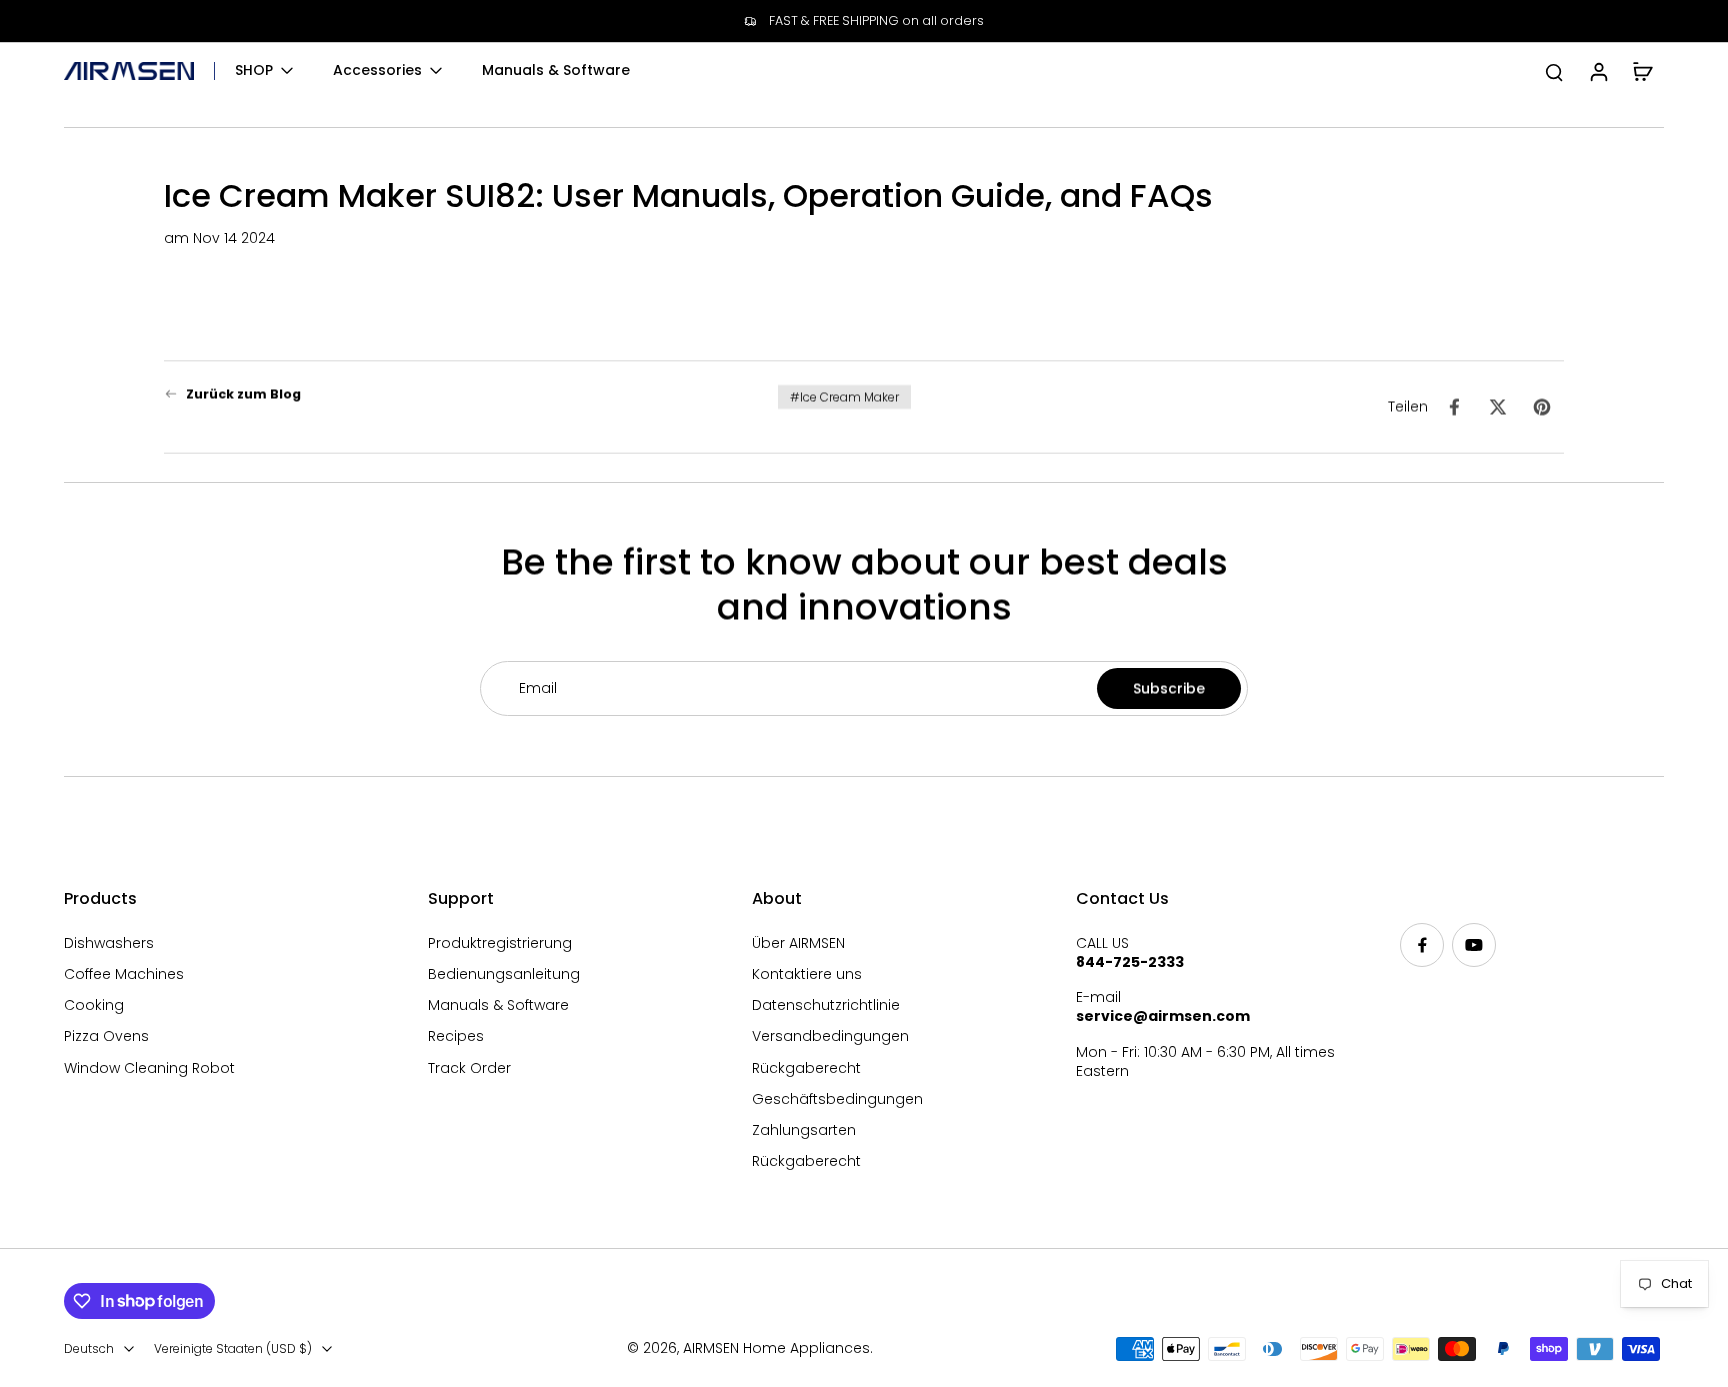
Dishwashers (109, 943)
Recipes (456, 1036)
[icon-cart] (1642, 71)
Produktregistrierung (500, 943)
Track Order (469, 1068)
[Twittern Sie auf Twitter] (1498, 407)
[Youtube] (1474, 945)
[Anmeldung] (1598, 71)
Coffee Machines (124, 974)
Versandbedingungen (830, 1036)
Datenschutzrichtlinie (826, 1005)
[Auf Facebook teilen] (1454, 407)
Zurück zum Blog (243, 393)
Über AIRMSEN (798, 943)
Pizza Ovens (106, 1036)
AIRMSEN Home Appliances (776, 1348)
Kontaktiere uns (807, 974)
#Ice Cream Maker (844, 396)
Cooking (94, 1005)
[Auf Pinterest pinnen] (1542, 407)
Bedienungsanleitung (504, 974)
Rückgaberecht (806, 1068)
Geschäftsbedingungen (837, 1099)
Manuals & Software (498, 1005)
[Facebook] (1422, 945)
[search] (1554, 71)
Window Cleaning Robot (149, 1068)
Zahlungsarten (804, 1130)
